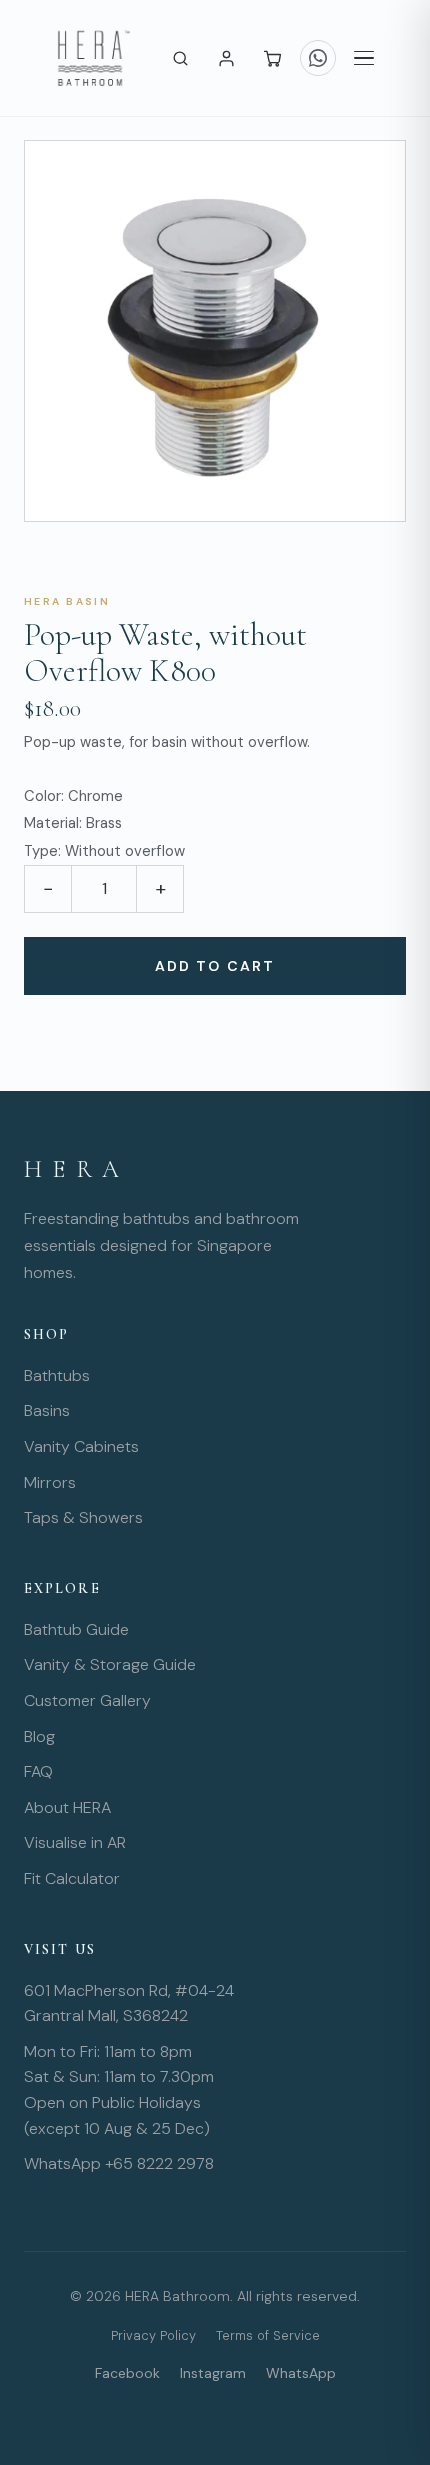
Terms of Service (268, 2335)
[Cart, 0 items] (272, 58)
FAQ (38, 1771)
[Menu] (364, 58)
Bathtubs (57, 1375)
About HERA (67, 1807)
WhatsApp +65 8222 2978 (119, 2163)
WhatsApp (301, 2373)
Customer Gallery (87, 1700)
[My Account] (226, 58)
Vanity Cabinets (81, 1446)
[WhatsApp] (318, 58)
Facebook (127, 2373)
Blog (39, 1736)
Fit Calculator (72, 1878)
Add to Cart (215, 966)
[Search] (180, 58)
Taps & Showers (83, 1517)
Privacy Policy (153, 2335)
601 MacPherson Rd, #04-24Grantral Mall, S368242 (129, 2003)
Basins (47, 1410)
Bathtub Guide (76, 1629)
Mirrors (50, 1482)
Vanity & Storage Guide (110, 1664)
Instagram (213, 2373)
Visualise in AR (75, 1842)
